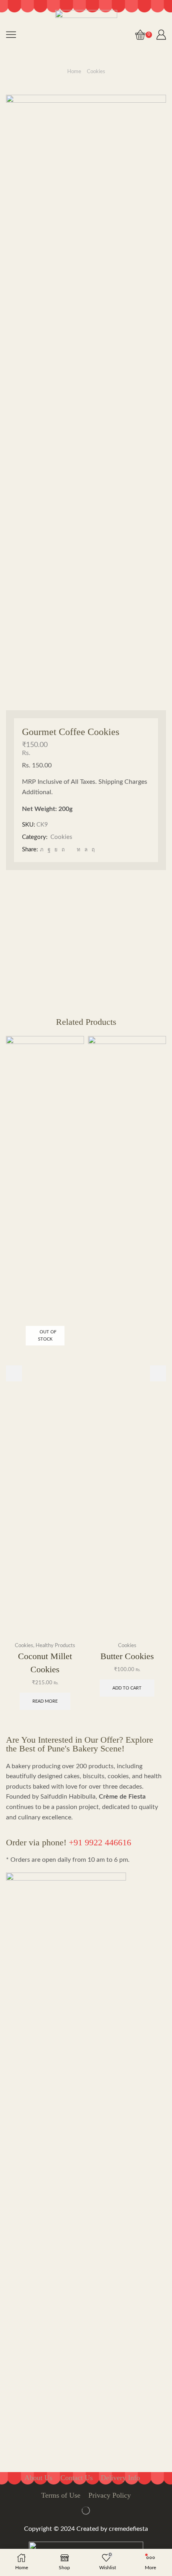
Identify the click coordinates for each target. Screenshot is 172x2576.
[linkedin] (79, 850)
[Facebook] (49, 850)
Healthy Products (55, 1646)
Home (74, 72)
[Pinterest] (63, 850)
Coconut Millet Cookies (45, 1663)
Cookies (96, 72)
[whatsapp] (86, 850)
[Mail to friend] (71, 850)
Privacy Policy (110, 2495)
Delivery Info (120, 2478)
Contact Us (77, 2478)
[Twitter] (42, 850)
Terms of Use (61, 2495)
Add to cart (127, 1688)
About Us (38, 2478)
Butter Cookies (127, 1656)
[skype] (92, 850)
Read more (45, 1701)
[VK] (56, 850)
